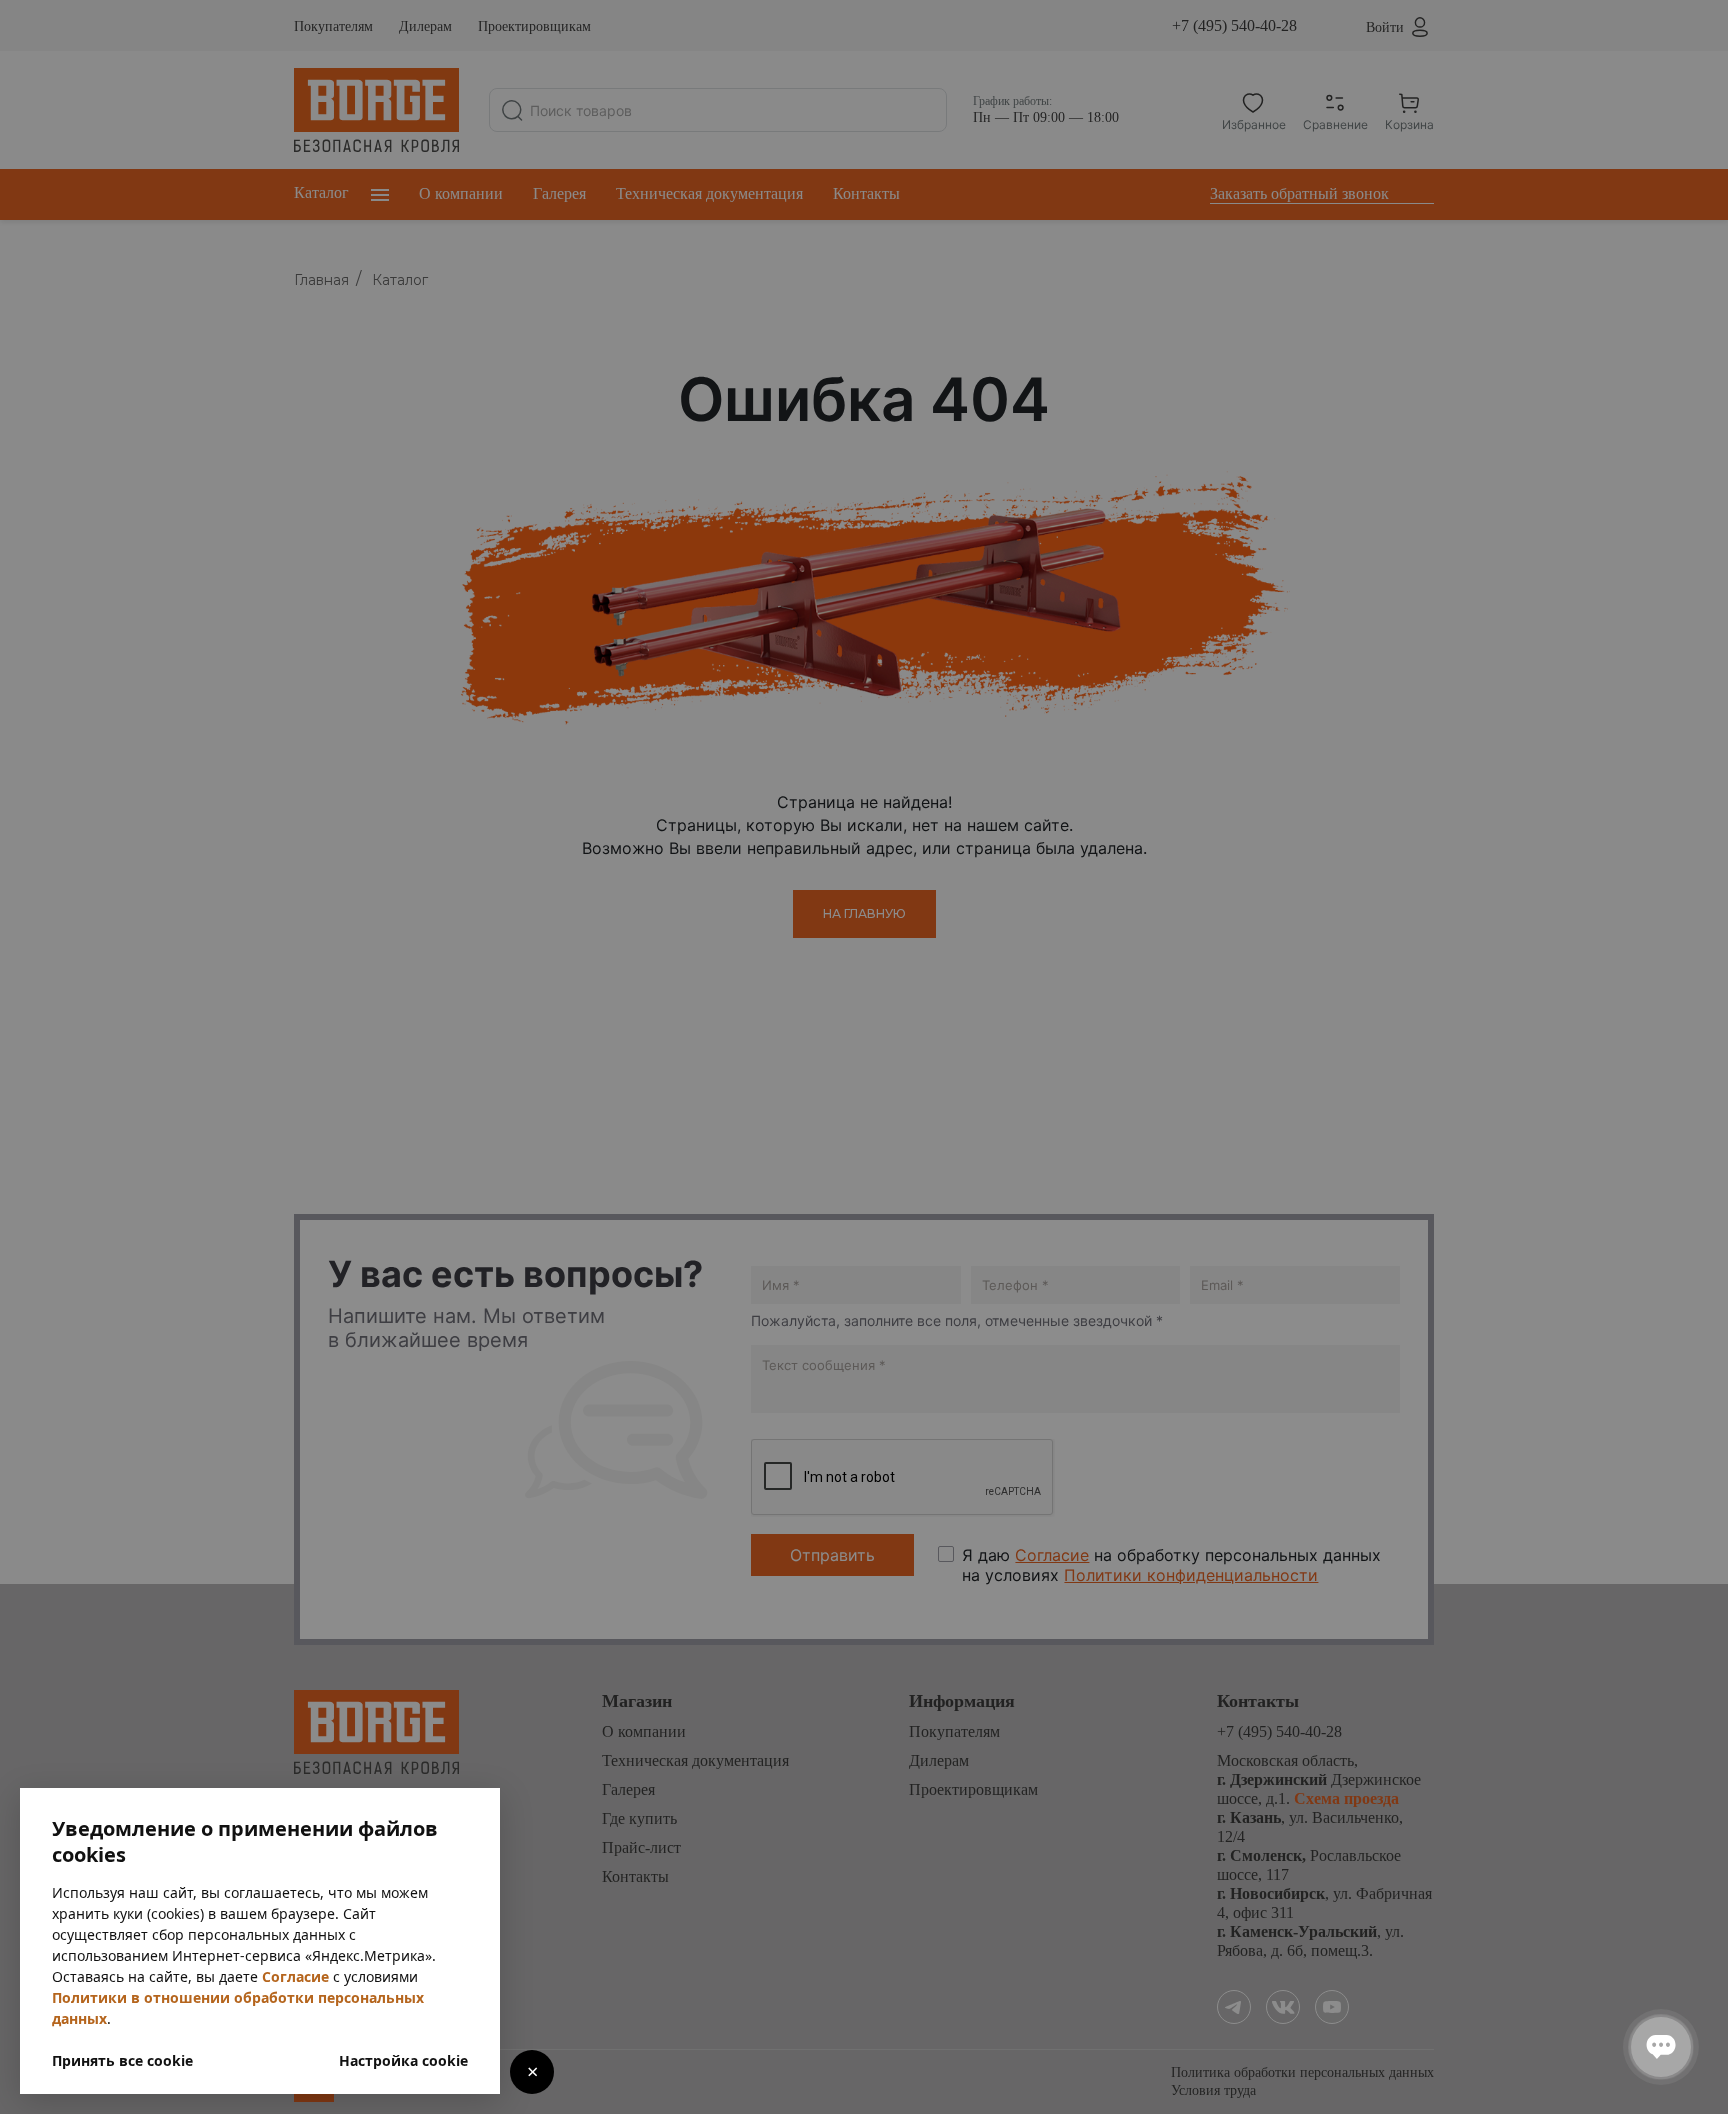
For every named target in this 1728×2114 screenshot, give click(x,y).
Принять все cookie (122, 2060)
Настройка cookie (403, 2060)
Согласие (295, 1976)
